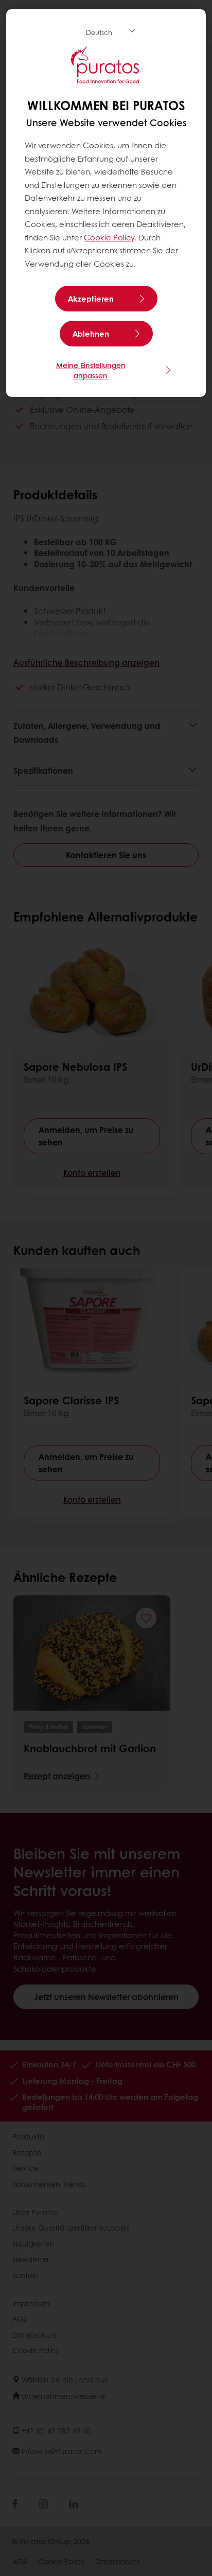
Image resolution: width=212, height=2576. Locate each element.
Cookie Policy (109, 237)
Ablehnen (91, 334)
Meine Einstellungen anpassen (91, 370)
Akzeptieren (91, 299)
